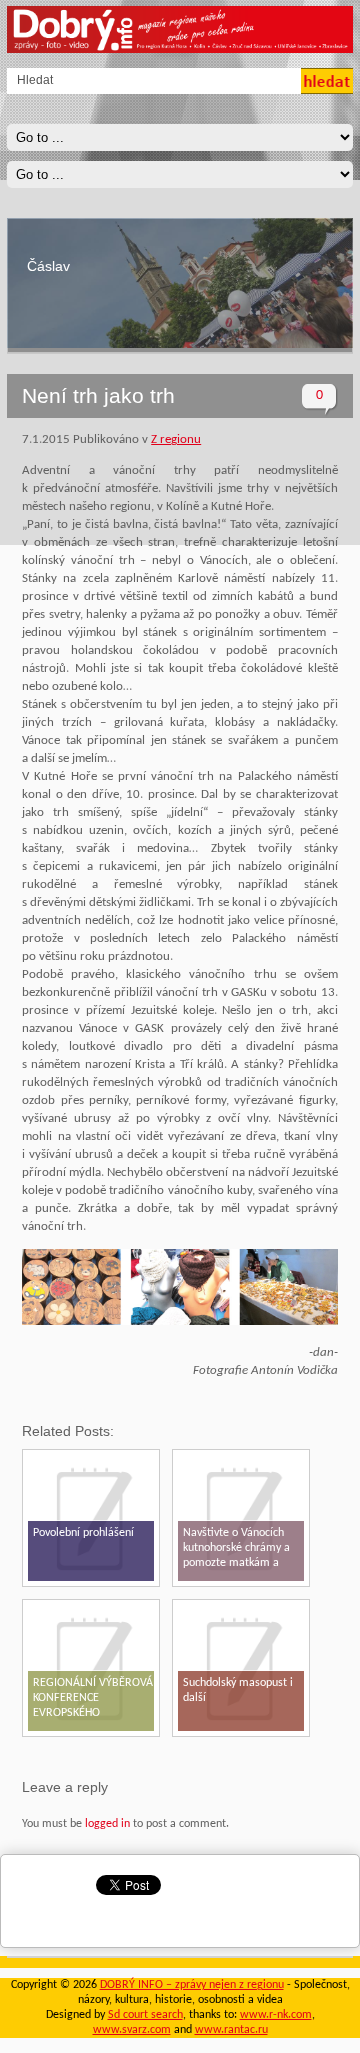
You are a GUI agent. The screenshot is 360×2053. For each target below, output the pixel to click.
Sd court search (145, 2015)
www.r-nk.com (276, 2015)
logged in (107, 1824)
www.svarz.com (132, 2030)
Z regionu (176, 439)
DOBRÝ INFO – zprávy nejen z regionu (192, 1985)
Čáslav (48, 266)
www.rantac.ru (231, 2030)
